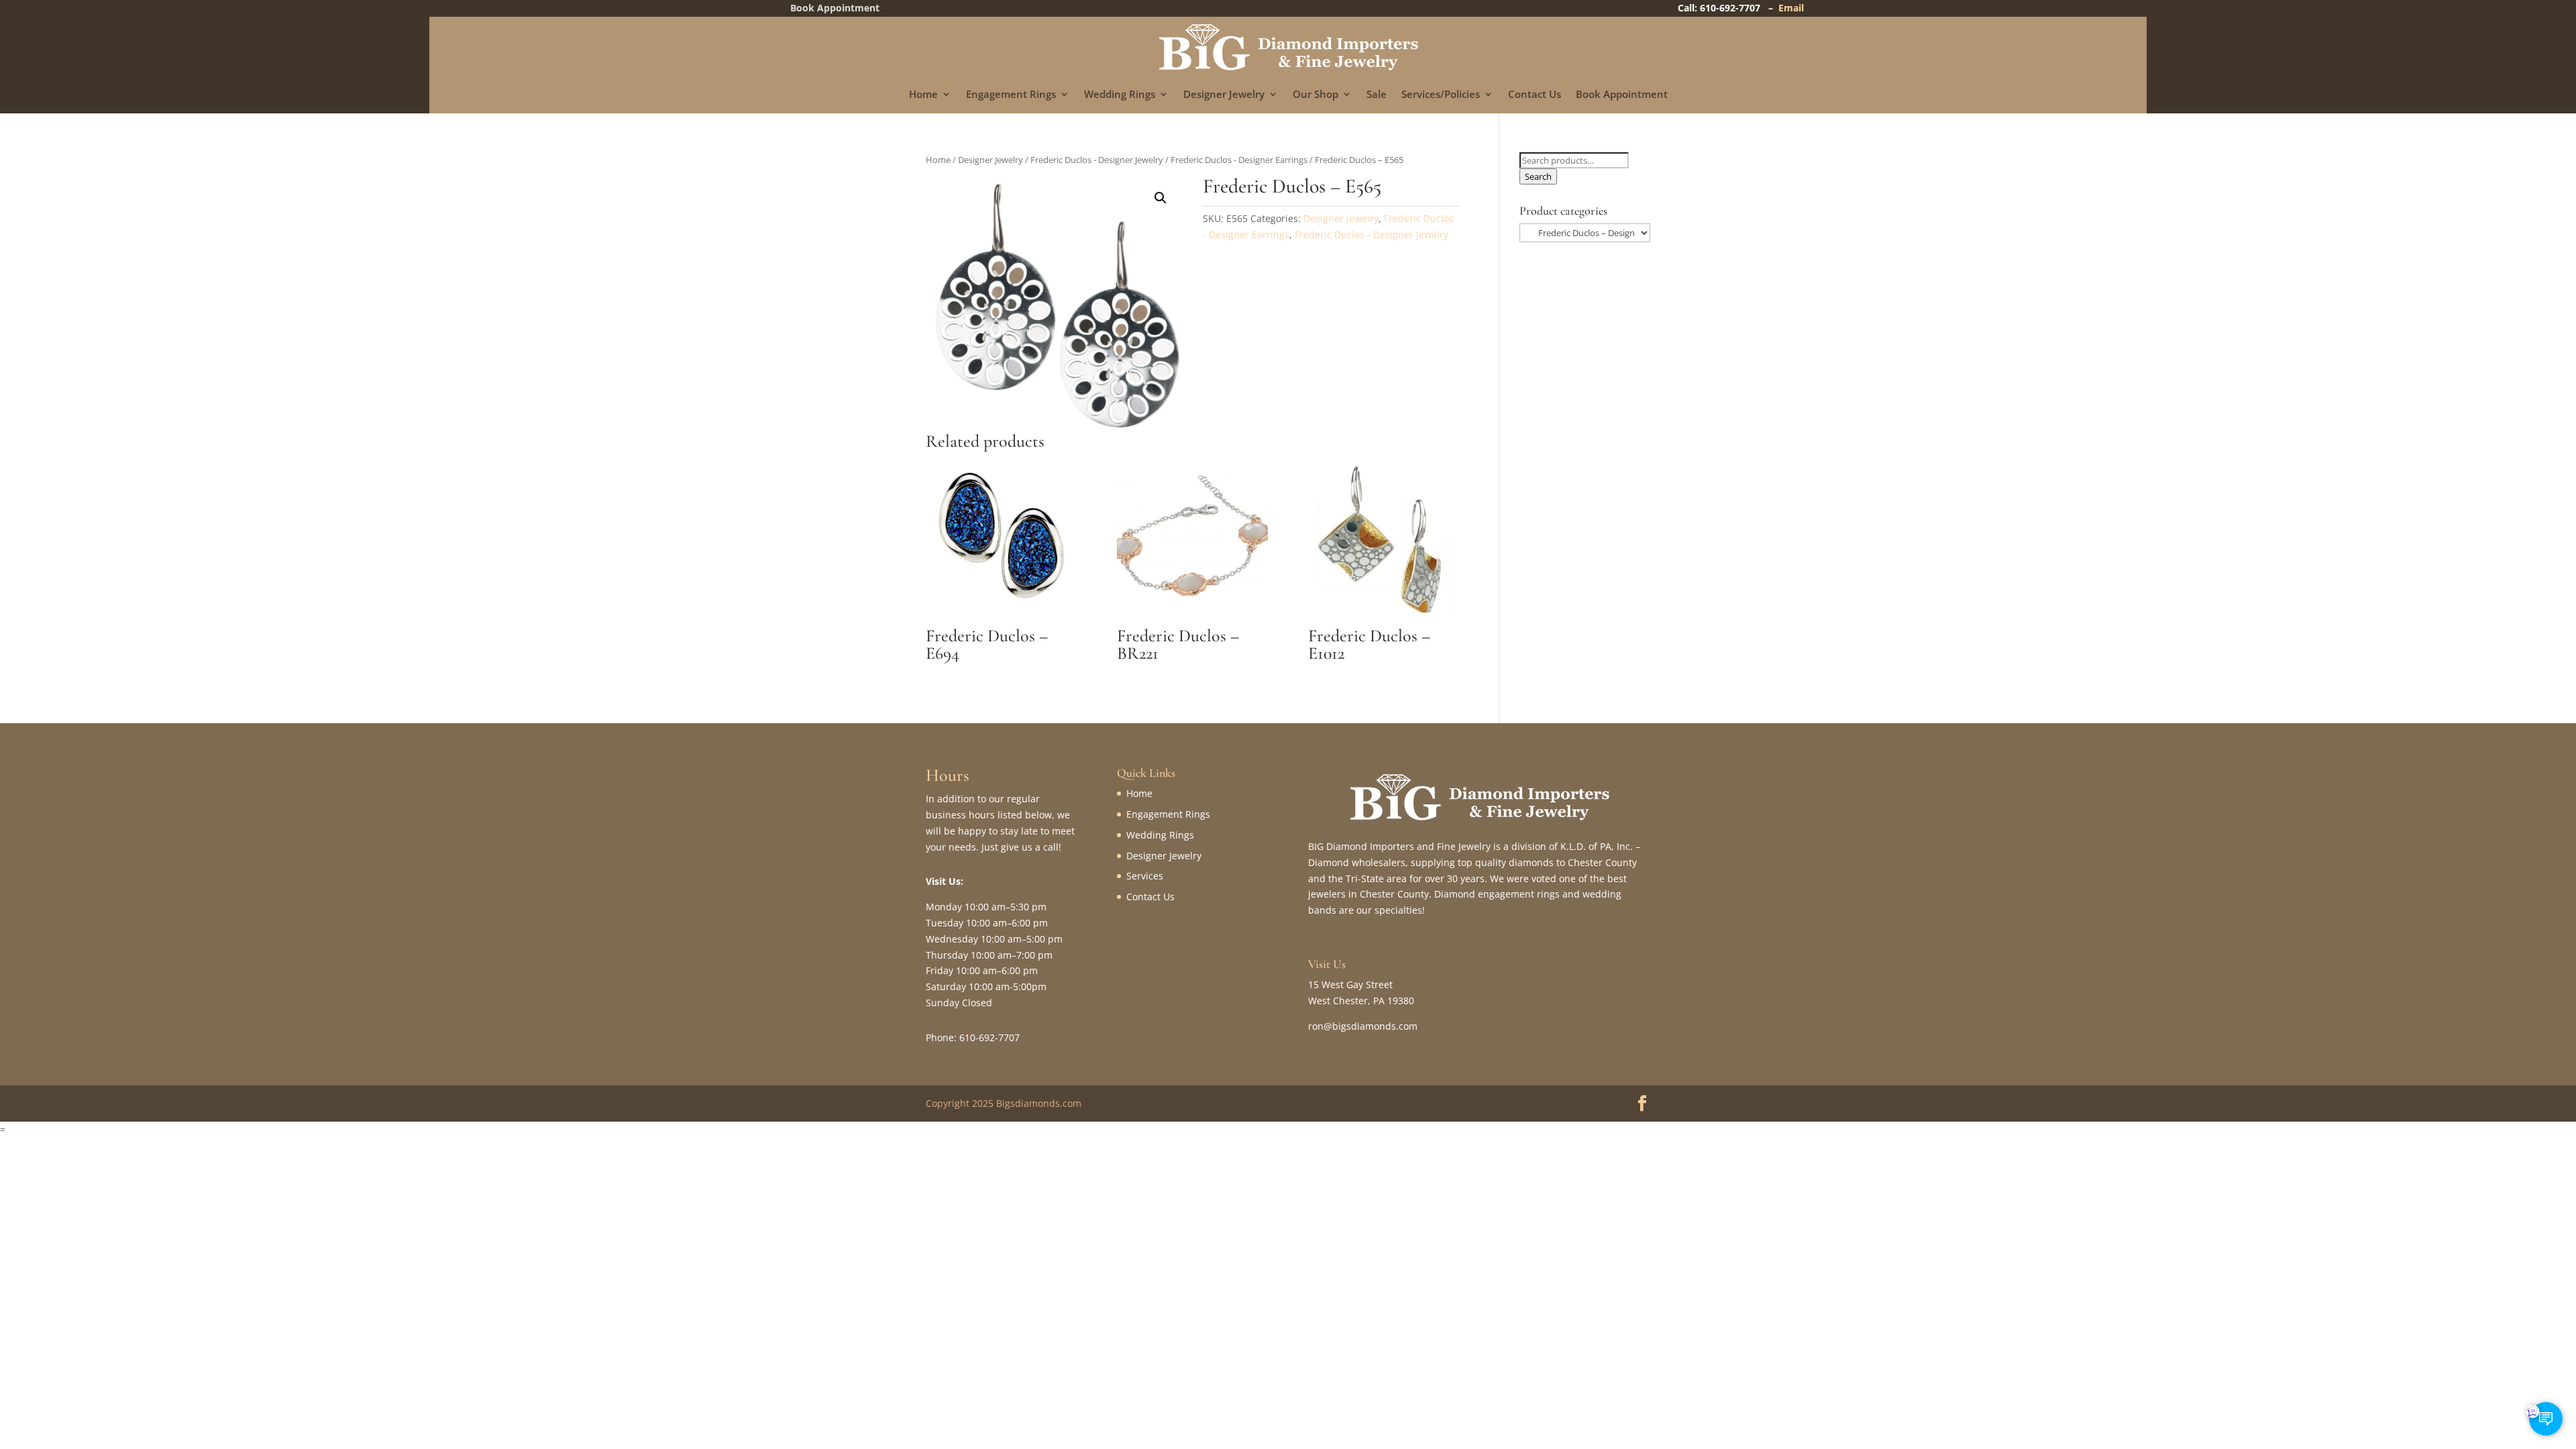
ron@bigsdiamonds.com (1363, 1026)
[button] (1161, 198)
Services (1145, 876)
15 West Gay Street (1350, 984)
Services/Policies (1441, 95)
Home (923, 95)
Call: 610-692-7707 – (1728, 8)
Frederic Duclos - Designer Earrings (1239, 160)
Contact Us (1535, 95)
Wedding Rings (1120, 95)
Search (1538, 176)
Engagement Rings (1011, 95)
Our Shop (1316, 95)
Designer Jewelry (1224, 95)
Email (1791, 8)
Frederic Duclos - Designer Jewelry (1097, 160)
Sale (1377, 95)
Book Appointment (1622, 95)
